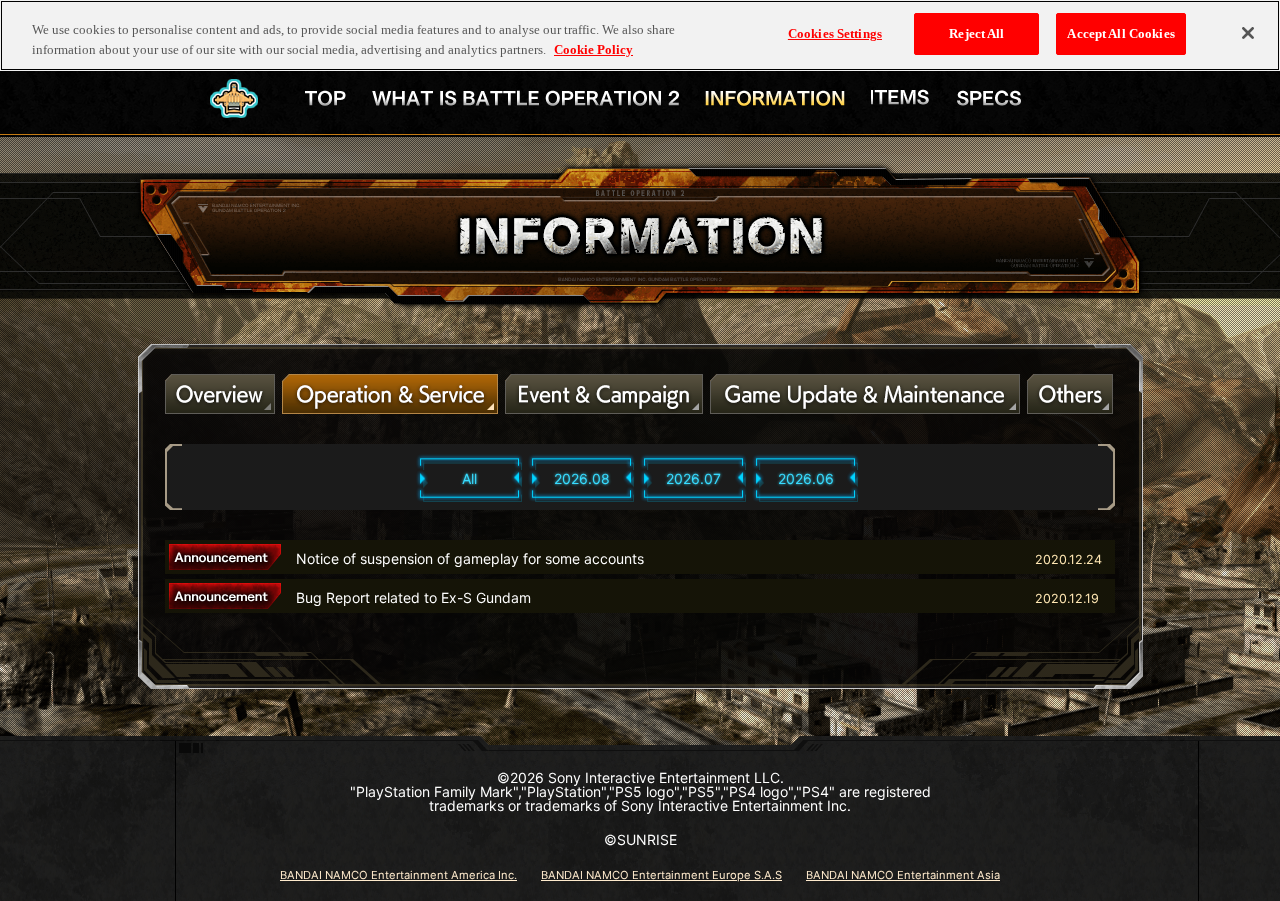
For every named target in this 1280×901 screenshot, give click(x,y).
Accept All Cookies (1120, 33)
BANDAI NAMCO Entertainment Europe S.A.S (661, 875)
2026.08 (582, 478)
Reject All (976, 33)
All (469, 478)
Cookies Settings (835, 33)
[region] (640, 35)
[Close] (1248, 33)
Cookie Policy (593, 49)
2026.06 (806, 478)
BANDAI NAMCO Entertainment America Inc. (398, 875)
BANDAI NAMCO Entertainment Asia (903, 875)
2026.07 (693, 478)
